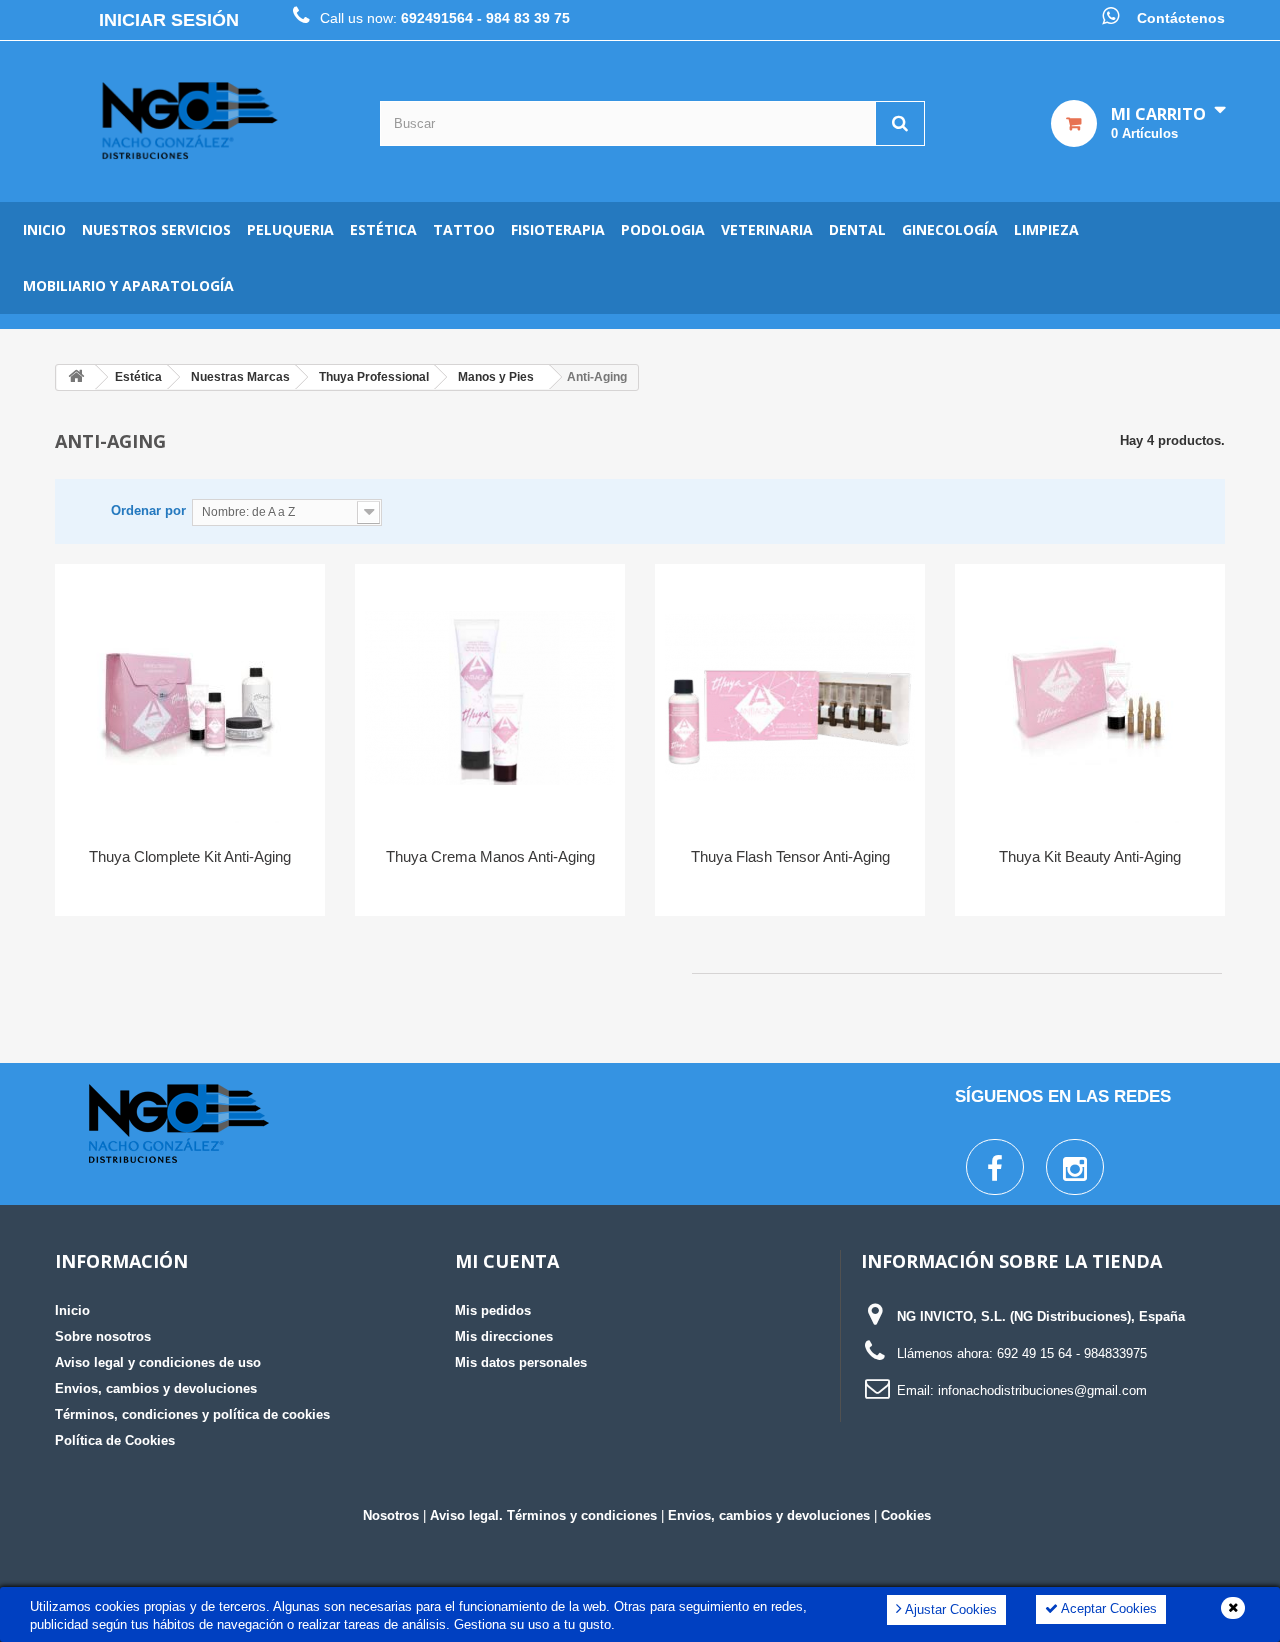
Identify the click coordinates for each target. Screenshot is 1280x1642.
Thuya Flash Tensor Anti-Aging (790, 856)
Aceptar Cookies (1107, 1608)
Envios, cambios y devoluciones (156, 1388)
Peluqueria (290, 229)
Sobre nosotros (103, 1336)
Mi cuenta (507, 1261)
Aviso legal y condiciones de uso (158, 1362)
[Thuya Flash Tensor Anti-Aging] (790, 698)
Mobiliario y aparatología (128, 285)
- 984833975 (1111, 1353)
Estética (383, 229)
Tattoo (464, 229)
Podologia (663, 229)
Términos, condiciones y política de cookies (192, 1414)
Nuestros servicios (156, 229)
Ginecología (950, 229)
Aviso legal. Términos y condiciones (543, 1515)
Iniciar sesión (169, 20)
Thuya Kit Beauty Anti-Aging (1090, 856)
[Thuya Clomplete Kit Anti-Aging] (190, 698)
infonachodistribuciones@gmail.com (1042, 1390)
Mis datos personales (521, 1362)
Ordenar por (148, 510)
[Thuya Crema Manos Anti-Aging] (490, 698)
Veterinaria (767, 229)
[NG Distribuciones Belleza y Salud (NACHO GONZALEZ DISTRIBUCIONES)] (190, 121)
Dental (857, 229)
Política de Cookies (115, 1440)
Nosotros (391, 1515)
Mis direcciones (504, 1336)
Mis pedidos (493, 1310)
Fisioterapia (558, 229)
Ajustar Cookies (949, 1609)
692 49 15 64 (1034, 1353)
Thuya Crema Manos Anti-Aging (490, 856)
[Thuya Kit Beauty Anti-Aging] (1090, 698)
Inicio (44, 229)
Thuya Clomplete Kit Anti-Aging (190, 856)
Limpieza (1046, 229)
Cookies (906, 1515)
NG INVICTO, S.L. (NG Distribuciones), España (1041, 1316)
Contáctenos (1181, 18)
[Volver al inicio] (76, 377)
